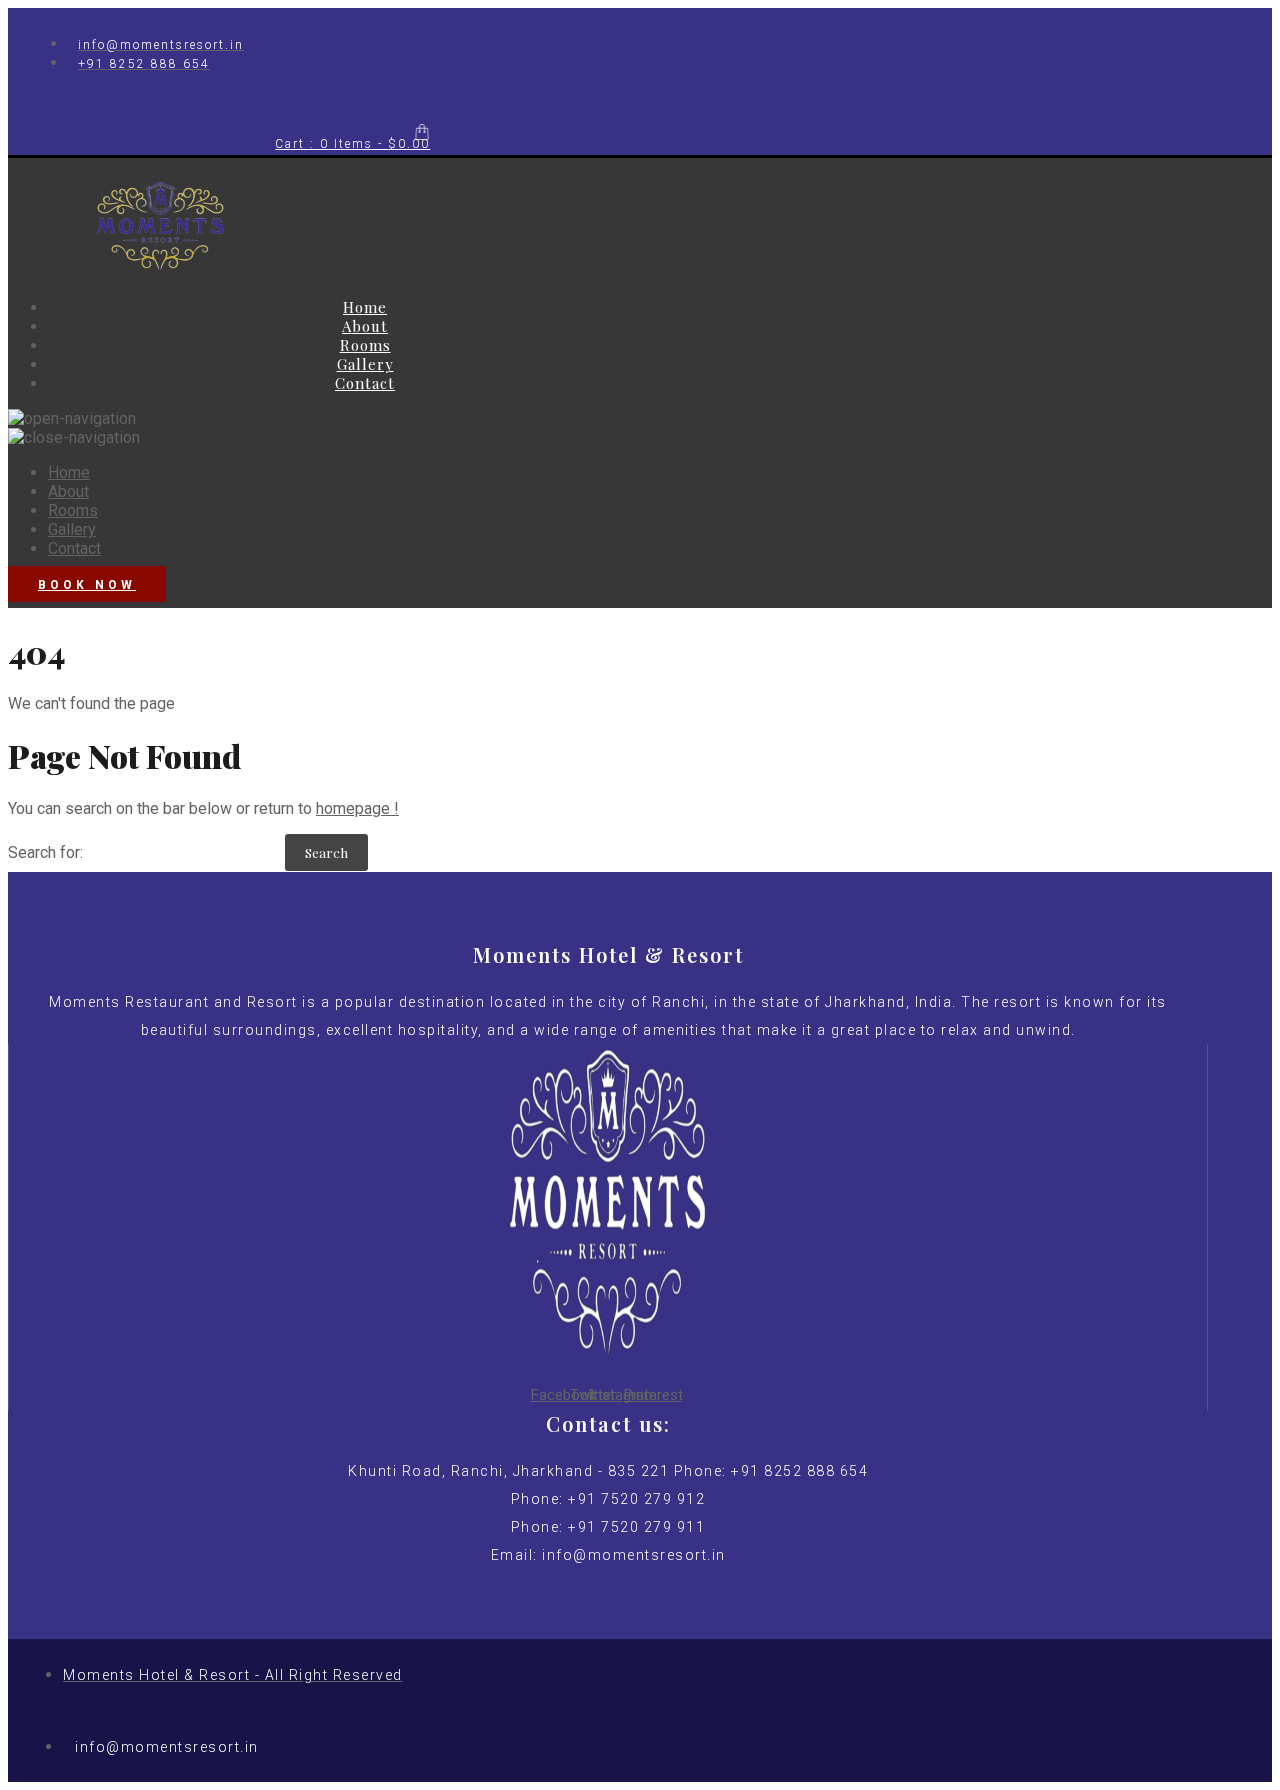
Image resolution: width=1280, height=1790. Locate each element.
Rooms (365, 345)
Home (365, 307)
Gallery (365, 364)
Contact (365, 383)
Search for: (45, 852)
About (365, 326)
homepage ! (357, 808)
